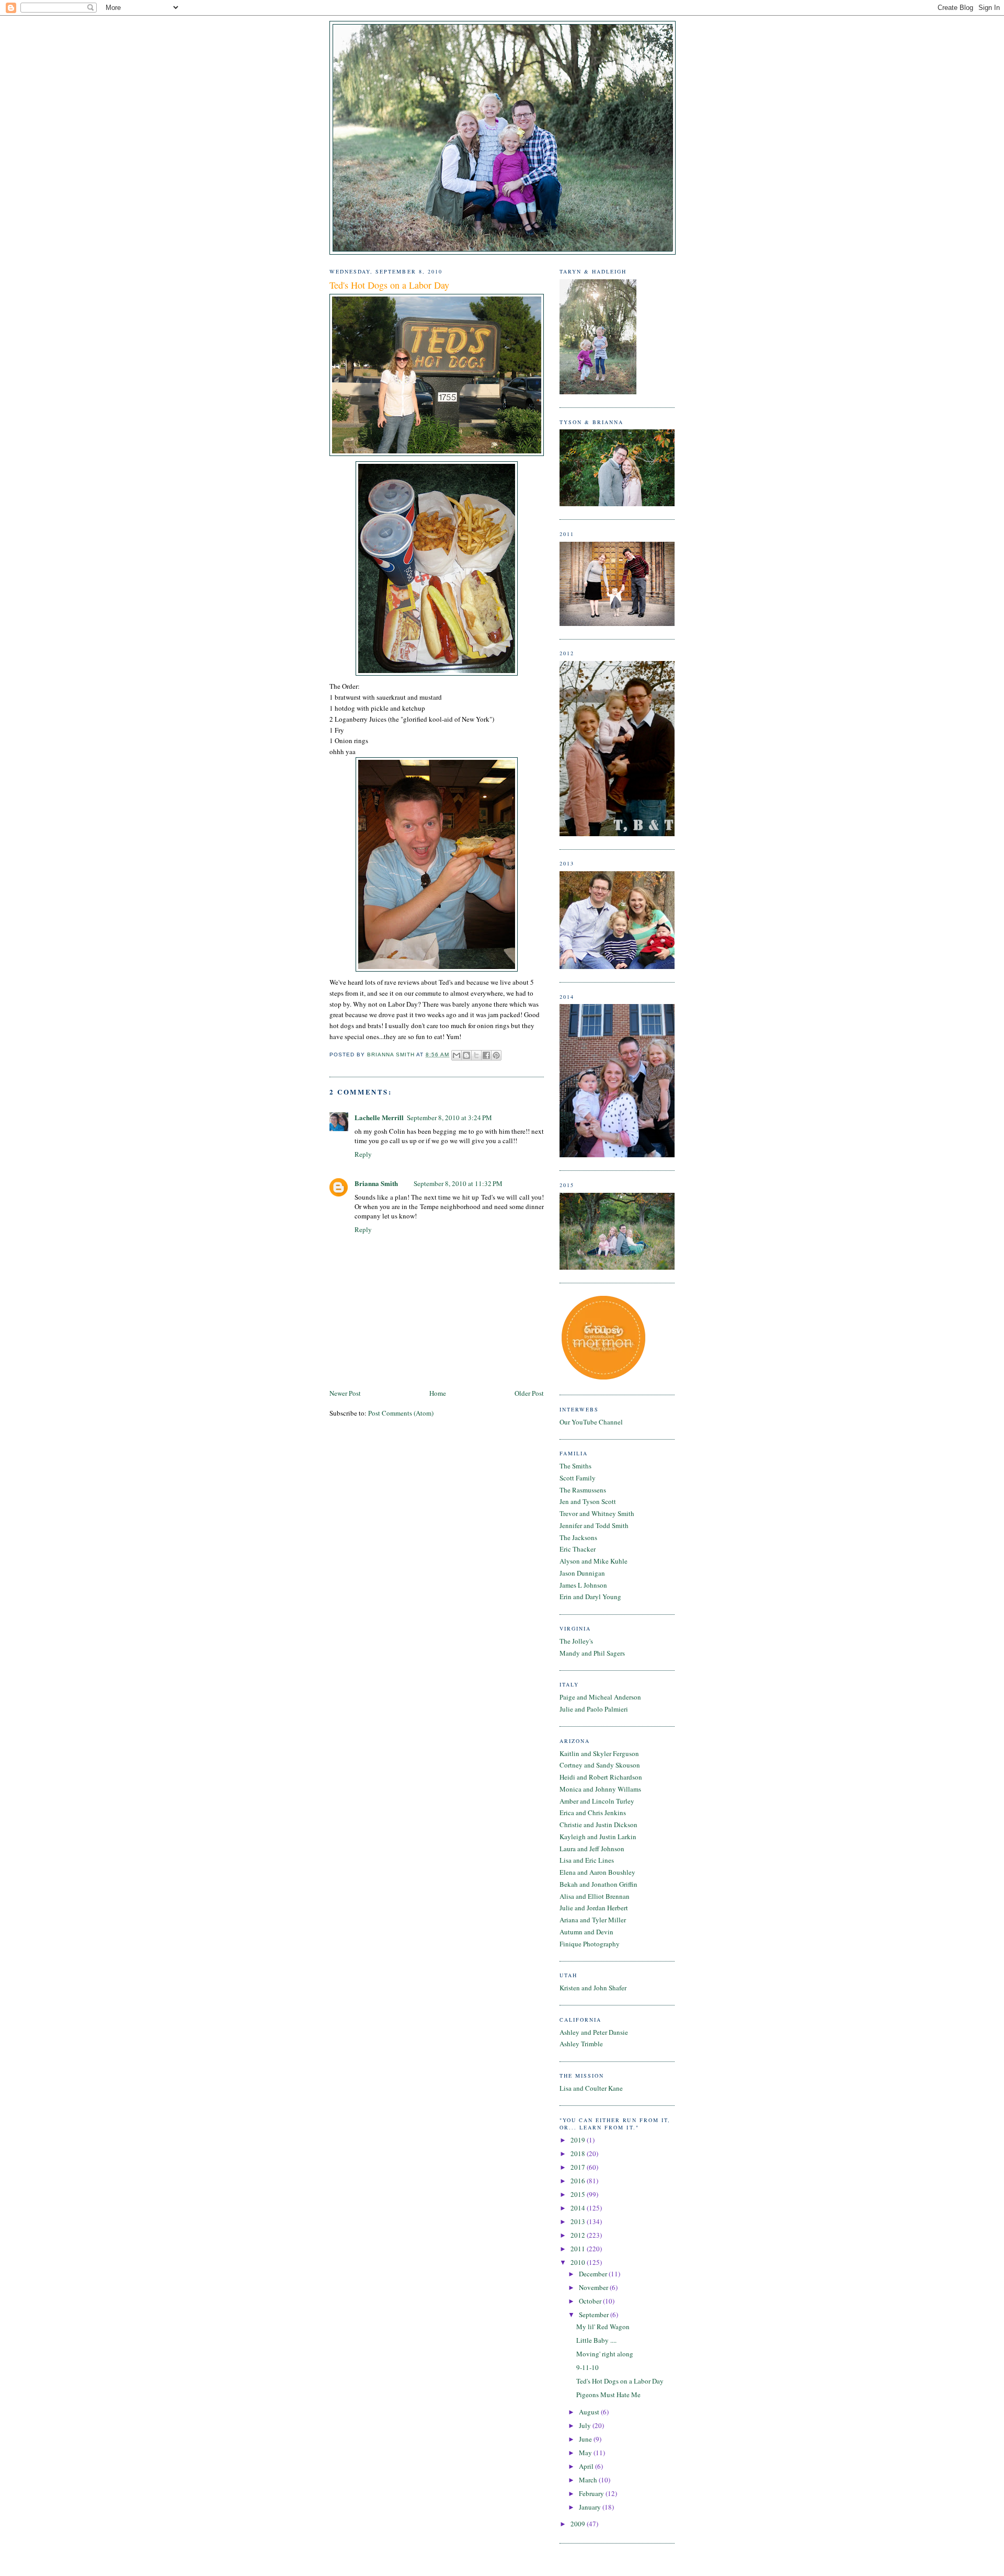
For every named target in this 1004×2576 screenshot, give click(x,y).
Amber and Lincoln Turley (597, 1801)
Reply (363, 1154)
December (594, 2274)
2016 (579, 2181)
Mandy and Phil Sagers (592, 1653)
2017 (579, 2167)
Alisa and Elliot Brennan (595, 1896)
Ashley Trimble (581, 2044)
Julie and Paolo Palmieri (594, 1709)
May (586, 2453)
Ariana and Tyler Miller (593, 1920)
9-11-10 (587, 2367)
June (586, 2439)
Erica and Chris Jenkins (593, 1813)
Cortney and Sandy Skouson (600, 1765)
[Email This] (457, 1055)
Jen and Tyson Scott (588, 1501)
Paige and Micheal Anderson (600, 1697)
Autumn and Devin (586, 1932)
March (589, 2480)
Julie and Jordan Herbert (594, 1908)
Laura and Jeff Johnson (592, 1849)
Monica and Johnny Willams (600, 1789)
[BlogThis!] (466, 1055)
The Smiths (575, 1466)
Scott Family (578, 1478)
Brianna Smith (376, 1183)
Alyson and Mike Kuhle (594, 1561)
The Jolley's (576, 1641)
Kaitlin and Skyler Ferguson (599, 1753)
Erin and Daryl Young (590, 1597)
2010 (579, 2262)
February (592, 2493)
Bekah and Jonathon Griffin (598, 1884)
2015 (579, 2194)
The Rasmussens (583, 1490)
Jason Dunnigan (582, 1573)
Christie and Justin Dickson (598, 1825)
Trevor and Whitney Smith (597, 1513)
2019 (579, 2140)
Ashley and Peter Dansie (594, 2032)
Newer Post (345, 1393)
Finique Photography (590, 1944)
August (590, 2412)
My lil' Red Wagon (603, 2327)
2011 (579, 2249)
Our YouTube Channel (591, 1422)
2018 (579, 2153)
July (586, 2425)
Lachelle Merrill (379, 1117)
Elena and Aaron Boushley (597, 1872)
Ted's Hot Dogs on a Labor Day (620, 2381)
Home (438, 1393)
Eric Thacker (578, 1549)
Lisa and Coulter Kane (591, 2088)
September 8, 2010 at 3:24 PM (449, 1118)
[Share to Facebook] (486, 1055)
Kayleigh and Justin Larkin (598, 1837)
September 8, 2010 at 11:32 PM (458, 1183)
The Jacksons (578, 1537)
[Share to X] (476, 1055)
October (591, 2301)
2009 (579, 2524)
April (587, 2466)
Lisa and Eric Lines (587, 1860)
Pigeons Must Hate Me (608, 2395)
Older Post (529, 1393)
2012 (579, 2235)
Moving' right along (605, 2354)
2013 (579, 2221)
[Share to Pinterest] (496, 1055)
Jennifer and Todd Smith (594, 1525)
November (594, 2287)
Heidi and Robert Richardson (601, 1777)
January (591, 2507)
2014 (579, 2208)
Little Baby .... (596, 2340)
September (595, 2315)
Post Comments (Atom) (401, 1413)
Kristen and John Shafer (593, 1988)
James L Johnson (583, 1585)
